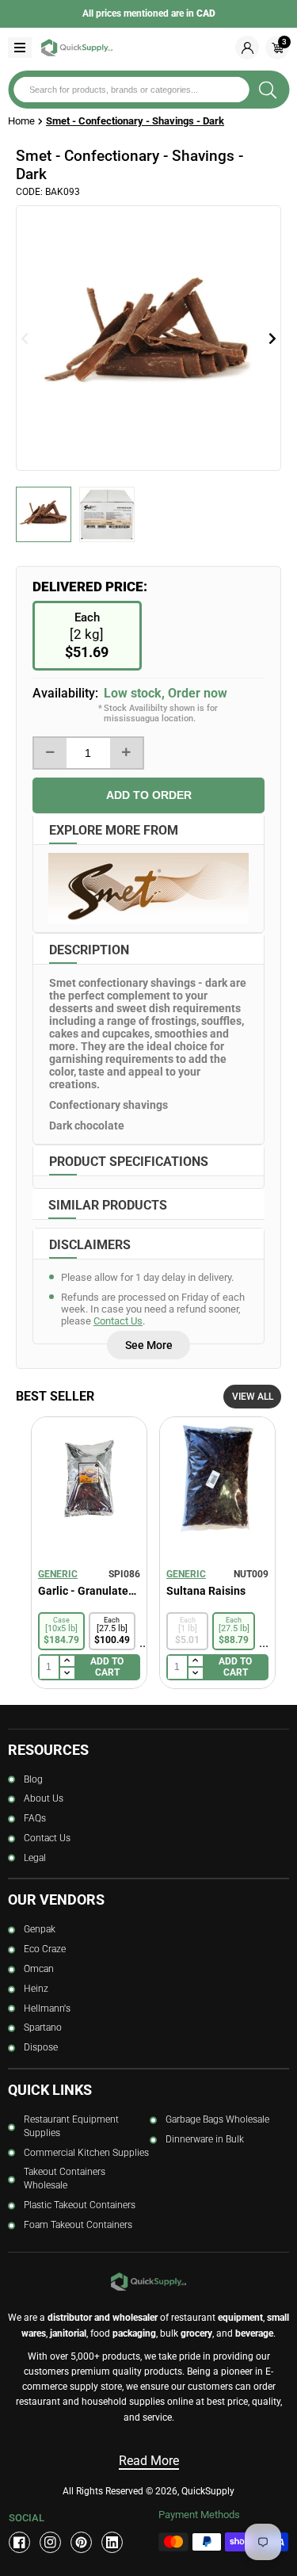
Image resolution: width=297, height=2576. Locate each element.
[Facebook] (19, 2542)
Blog (33, 1779)
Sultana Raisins (206, 1591)
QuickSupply (208, 2491)
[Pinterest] (81, 2542)
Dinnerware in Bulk (205, 2139)
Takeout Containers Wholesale (65, 2179)
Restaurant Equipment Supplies (71, 2126)
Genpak (40, 1929)
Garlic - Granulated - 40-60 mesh (89, 1591)
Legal (35, 1858)
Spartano (43, 2028)
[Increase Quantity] (126, 753)
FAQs (35, 1818)
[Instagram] (50, 2542)
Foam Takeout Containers (78, 2225)
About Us (44, 1798)
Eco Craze (45, 1949)
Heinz (36, 1989)
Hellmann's (47, 2008)
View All (253, 1397)
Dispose (41, 2047)
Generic (58, 1574)
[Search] (268, 90)
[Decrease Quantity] (50, 753)
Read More (149, 2461)
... (144, 1643)
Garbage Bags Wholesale (217, 2119)
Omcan (39, 1969)
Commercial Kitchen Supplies (86, 2153)
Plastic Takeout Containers (80, 2205)
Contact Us (118, 1321)
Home (21, 121)
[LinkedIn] (112, 2542)
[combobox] (131, 90)
